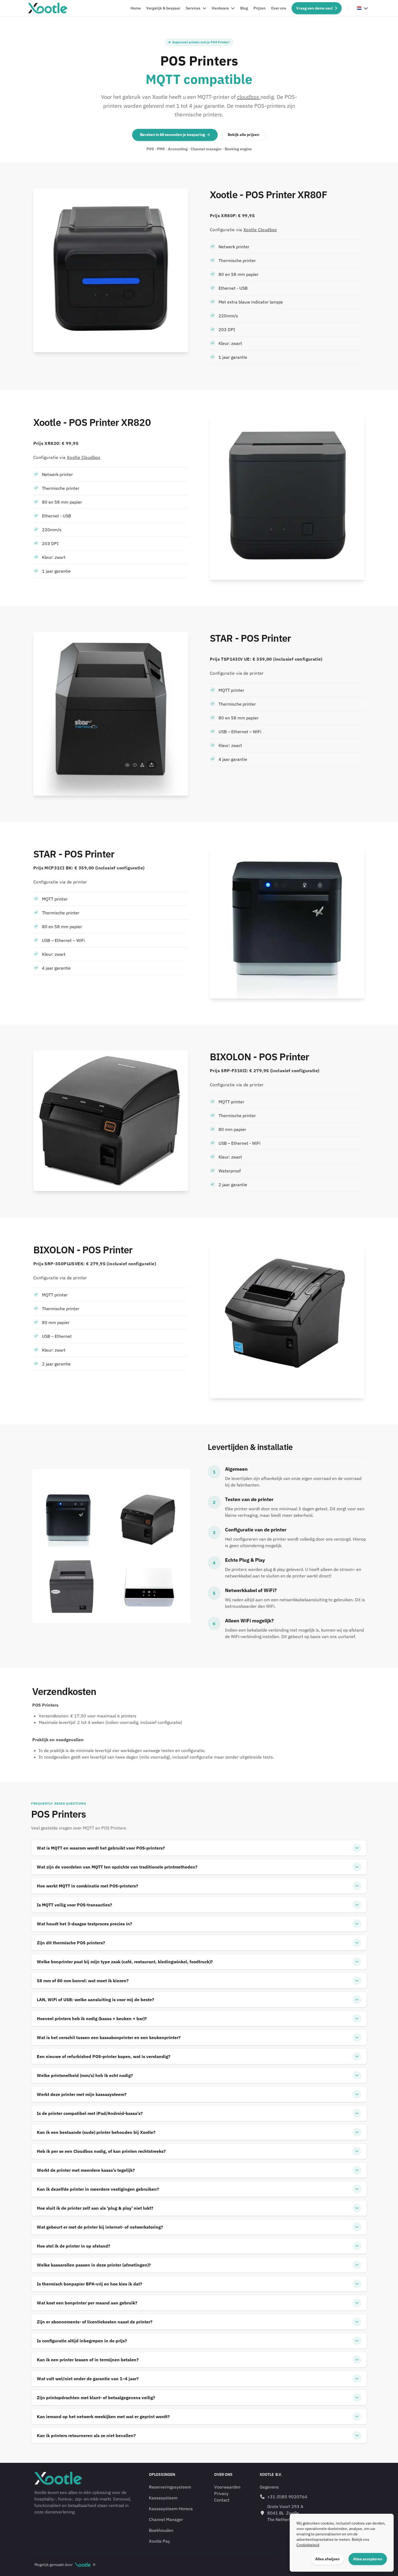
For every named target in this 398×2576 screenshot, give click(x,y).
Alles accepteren (368, 2559)
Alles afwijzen (327, 2559)
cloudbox (249, 97)
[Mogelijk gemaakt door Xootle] (83, 2565)
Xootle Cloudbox (260, 230)
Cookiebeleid (308, 2545)
